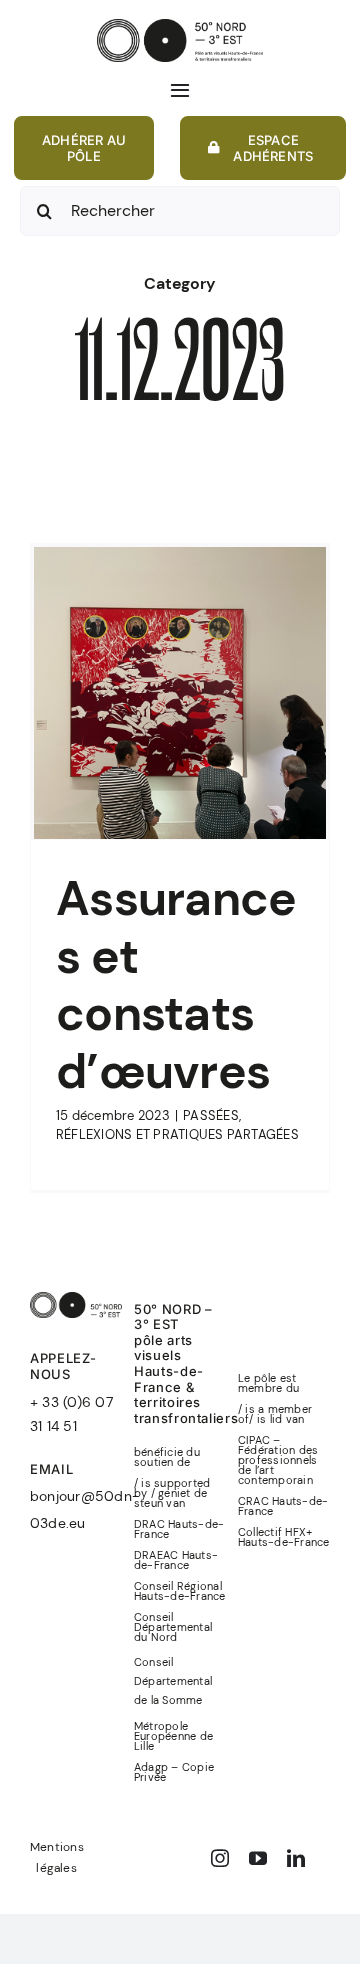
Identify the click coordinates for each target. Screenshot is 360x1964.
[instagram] (220, 1858)
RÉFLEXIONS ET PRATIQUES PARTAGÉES (177, 1134)
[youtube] (258, 1858)
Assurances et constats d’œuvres (176, 985)
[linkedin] (296, 1858)
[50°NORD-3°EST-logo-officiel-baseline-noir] (180, 26)
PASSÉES (211, 1115)
